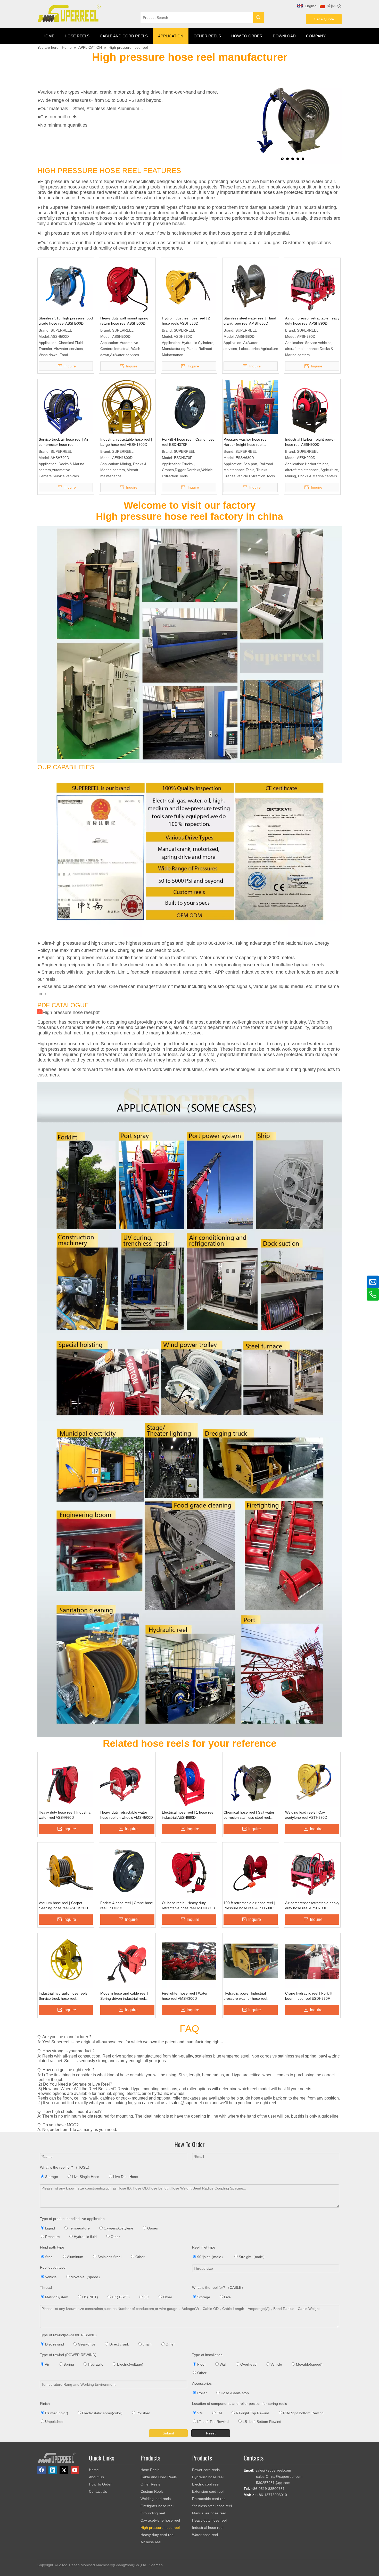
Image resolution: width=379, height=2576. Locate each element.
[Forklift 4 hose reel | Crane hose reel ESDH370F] (189, 407)
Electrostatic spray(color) (102, 2413)
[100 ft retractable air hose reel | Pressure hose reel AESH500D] (251, 1870)
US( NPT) (90, 2297)
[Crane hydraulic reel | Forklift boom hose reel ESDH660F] (312, 1961)
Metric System (56, 2297)
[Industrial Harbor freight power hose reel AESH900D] (312, 407)
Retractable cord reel (209, 2499)
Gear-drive (86, 2344)
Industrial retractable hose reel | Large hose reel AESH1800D (126, 442)
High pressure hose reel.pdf (71, 1013)
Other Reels (150, 2484)
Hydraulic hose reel (208, 2477)
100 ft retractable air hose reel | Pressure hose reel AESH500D (249, 1905)
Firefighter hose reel (157, 2506)
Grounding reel (153, 2513)
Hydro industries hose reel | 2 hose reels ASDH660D (186, 321)
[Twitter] (64, 2470)
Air (47, 2364)
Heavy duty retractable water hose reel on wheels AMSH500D (127, 1815)
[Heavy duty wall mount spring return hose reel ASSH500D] (127, 286)
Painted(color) (56, 2413)
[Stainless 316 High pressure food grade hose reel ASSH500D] (66, 286)
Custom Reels (152, 2491)
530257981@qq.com (273, 2483)
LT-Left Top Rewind (212, 2422)
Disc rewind (54, 2344)
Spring (68, 2364)
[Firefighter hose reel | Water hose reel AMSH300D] (189, 1961)
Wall (223, 2364)
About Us (96, 2477)
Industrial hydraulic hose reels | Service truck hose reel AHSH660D (64, 1996)
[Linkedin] (53, 2470)
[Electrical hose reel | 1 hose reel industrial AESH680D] (189, 1780)
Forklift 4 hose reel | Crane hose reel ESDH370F (188, 442)
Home (94, 2470)
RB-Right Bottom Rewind (303, 2413)
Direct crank (119, 2344)
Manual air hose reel (209, 2513)
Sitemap (156, 2565)
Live (227, 2297)
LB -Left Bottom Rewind (261, 2422)
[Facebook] (42, 2470)
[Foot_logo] (57, 2458)
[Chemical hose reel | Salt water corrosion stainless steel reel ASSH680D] (251, 1780)
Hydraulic (95, 2364)
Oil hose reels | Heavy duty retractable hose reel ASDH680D (188, 1905)
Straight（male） (252, 2257)
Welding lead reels (156, 2499)
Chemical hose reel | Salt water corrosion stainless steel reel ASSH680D (249, 1815)
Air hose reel (151, 2542)
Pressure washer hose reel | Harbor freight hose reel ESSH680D (246, 442)
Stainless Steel (109, 2257)
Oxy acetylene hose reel (160, 2520)
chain (147, 2344)
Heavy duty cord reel (157, 2535)
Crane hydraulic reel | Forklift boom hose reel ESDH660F (309, 1996)
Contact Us (98, 2491)
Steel (49, 2257)
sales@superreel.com (273, 2470)
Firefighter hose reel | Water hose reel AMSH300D (185, 1996)
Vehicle (50, 2277)
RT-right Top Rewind (252, 2413)
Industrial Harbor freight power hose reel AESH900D (310, 442)
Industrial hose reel (208, 2528)
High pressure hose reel (160, 2528)
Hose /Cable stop (234, 2393)
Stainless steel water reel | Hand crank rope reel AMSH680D (250, 321)
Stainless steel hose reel (212, 2506)
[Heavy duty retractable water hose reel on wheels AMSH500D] (127, 1780)
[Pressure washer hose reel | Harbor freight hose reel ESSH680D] (251, 417)
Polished (143, 2413)
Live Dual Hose (125, 2177)
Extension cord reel (208, 2491)
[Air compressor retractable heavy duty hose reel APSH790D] (312, 286)
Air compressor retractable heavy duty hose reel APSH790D (312, 321)
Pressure (52, 2237)
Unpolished (54, 2422)
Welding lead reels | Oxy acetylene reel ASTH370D (306, 1815)
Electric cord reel (206, 2484)
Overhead (248, 2364)
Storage (51, 2177)
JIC (146, 2297)
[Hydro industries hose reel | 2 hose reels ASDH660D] (189, 286)
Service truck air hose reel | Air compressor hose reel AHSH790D (64, 442)
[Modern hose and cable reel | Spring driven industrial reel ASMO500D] (127, 1961)
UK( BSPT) (120, 2297)
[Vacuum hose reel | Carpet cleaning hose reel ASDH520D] (66, 1870)
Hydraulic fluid (85, 2237)
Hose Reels (150, 2470)
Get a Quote (324, 19)
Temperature (79, 2228)
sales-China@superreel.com (279, 2476)
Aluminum (75, 2257)
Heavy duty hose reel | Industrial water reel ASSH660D (65, 1815)
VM (199, 2413)
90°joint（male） (211, 2257)
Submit (168, 2433)
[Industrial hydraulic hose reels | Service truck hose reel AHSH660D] (66, 1961)
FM (219, 2413)
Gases (152, 2228)
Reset (211, 2433)
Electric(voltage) (130, 2364)
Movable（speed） (86, 2277)
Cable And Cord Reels (159, 2477)
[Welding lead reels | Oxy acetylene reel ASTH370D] (312, 1780)
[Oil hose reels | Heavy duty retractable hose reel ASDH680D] (189, 1870)
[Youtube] (75, 2470)
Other (115, 2237)
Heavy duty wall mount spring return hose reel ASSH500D (124, 321)
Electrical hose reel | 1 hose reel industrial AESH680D (188, 1815)
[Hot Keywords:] (259, 18)
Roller (201, 2393)
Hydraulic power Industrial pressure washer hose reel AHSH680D (245, 1996)
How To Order (100, 2484)
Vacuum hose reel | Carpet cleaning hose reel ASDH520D (63, 1905)
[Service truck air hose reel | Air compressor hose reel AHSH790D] (66, 407)
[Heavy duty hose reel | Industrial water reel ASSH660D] (66, 1780)
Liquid (50, 2228)
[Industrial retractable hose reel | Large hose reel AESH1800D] (127, 407)
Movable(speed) (309, 2364)
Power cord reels (206, 2470)
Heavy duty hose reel (209, 2520)
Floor (201, 2364)
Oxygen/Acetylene (118, 2228)
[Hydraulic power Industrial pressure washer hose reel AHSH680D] (251, 1961)
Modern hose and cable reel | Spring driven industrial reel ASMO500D (124, 1996)
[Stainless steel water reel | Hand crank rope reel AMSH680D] (251, 286)
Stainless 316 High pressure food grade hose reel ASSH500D (66, 321)
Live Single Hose (85, 2177)
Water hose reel (205, 2535)
